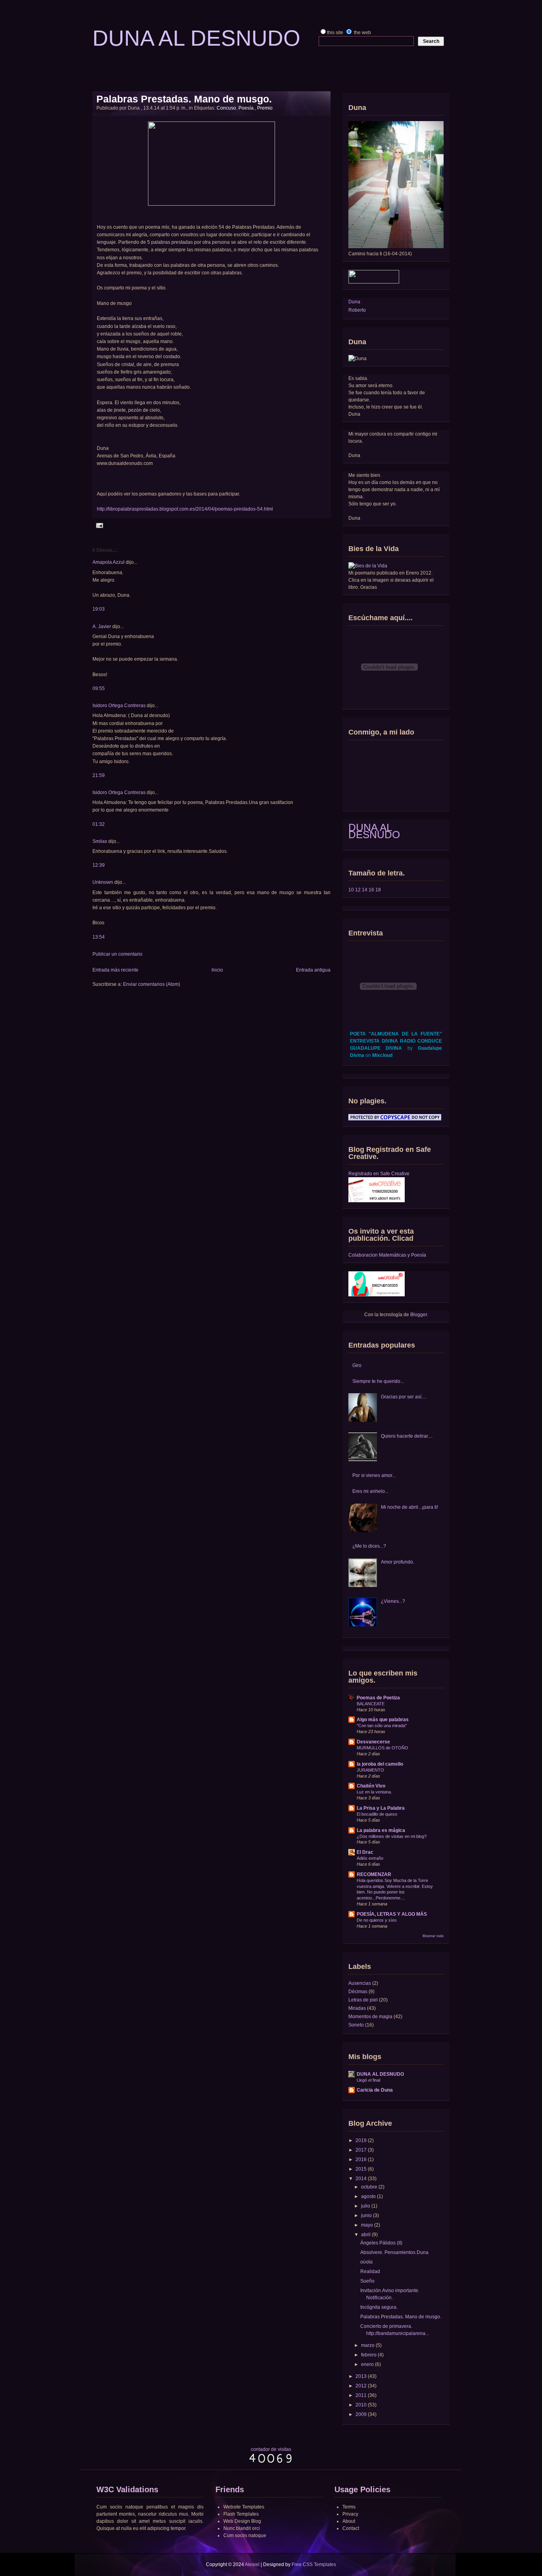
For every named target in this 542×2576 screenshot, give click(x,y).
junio (366, 2215)
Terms (349, 2507)
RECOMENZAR (374, 1874)
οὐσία (366, 2262)
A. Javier (102, 627)
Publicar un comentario (117, 954)
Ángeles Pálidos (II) (381, 2243)
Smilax (100, 841)
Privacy (350, 2514)
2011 (361, 2395)
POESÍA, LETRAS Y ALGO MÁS (392, 1914)
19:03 (99, 609)
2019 (361, 2140)
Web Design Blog (242, 2521)
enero (367, 2364)
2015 (361, 2169)
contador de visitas (271, 2449)
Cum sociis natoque (245, 2536)
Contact (351, 2528)
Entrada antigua (313, 970)
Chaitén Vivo (371, 1786)
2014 (361, 2179)
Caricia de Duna (375, 2090)
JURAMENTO (370, 1770)
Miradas (357, 2008)
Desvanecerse (373, 1742)
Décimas (358, 1992)
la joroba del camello (380, 1764)
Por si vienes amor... (374, 1475)
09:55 (99, 688)
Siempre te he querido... (378, 1381)
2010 (361, 2405)
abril (366, 2235)
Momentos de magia (370, 2017)
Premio (265, 108)
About (349, 2521)
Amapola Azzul (109, 562)
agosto (368, 2196)
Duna (354, 302)
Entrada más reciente (115, 970)
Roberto (357, 310)
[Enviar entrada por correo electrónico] (99, 525)
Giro (357, 1365)
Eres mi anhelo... (370, 1491)
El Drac (365, 1852)
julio (366, 2206)
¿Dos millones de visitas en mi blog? (392, 1836)
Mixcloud (382, 1055)
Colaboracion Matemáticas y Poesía (387, 1255)
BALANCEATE (371, 1704)
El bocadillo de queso (377, 1814)
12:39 (99, 865)
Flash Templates (241, 2514)
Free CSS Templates (314, 2564)
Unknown (103, 882)
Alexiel (252, 2564)
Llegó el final (368, 2080)
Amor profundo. (398, 1562)
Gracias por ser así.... (404, 1397)
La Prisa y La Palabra (381, 1808)
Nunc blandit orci (242, 2528)
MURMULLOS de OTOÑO (382, 1748)
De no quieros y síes (377, 1920)
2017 (361, 2150)
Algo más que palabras (383, 1720)
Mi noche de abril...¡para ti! (409, 1507)
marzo (368, 2345)
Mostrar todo (433, 1936)
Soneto (356, 2025)
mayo (367, 2225)
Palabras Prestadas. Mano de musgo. (184, 99)
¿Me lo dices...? (369, 1546)
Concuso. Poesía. (236, 108)
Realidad (370, 2271)
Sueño (367, 2281)
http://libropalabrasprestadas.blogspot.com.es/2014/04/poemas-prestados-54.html (185, 509)
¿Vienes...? (393, 1601)
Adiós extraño (370, 1858)
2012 (361, 2386)
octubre (369, 2187)
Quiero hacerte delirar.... (407, 1436)
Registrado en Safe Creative (379, 1174)
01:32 (99, 824)
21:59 (99, 775)
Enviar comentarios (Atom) (152, 984)
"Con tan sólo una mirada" (382, 1726)
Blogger (419, 1315)
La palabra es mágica (381, 1830)
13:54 (99, 937)
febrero (369, 2355)
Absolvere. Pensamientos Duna (394, 2252)
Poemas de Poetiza (378, 1698)
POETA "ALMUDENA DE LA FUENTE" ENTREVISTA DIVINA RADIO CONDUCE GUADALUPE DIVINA (396, 1041)
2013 (361, 2376)
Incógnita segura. (379, 2307)
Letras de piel (363, 2000)
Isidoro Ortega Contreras (119, 706)
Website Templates (244, 2507)
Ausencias (360, 1983)
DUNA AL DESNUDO (374, 831)
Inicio (217, 970)
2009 (361, 2414)
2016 (361, 2160)
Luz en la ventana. (374, 1792)
